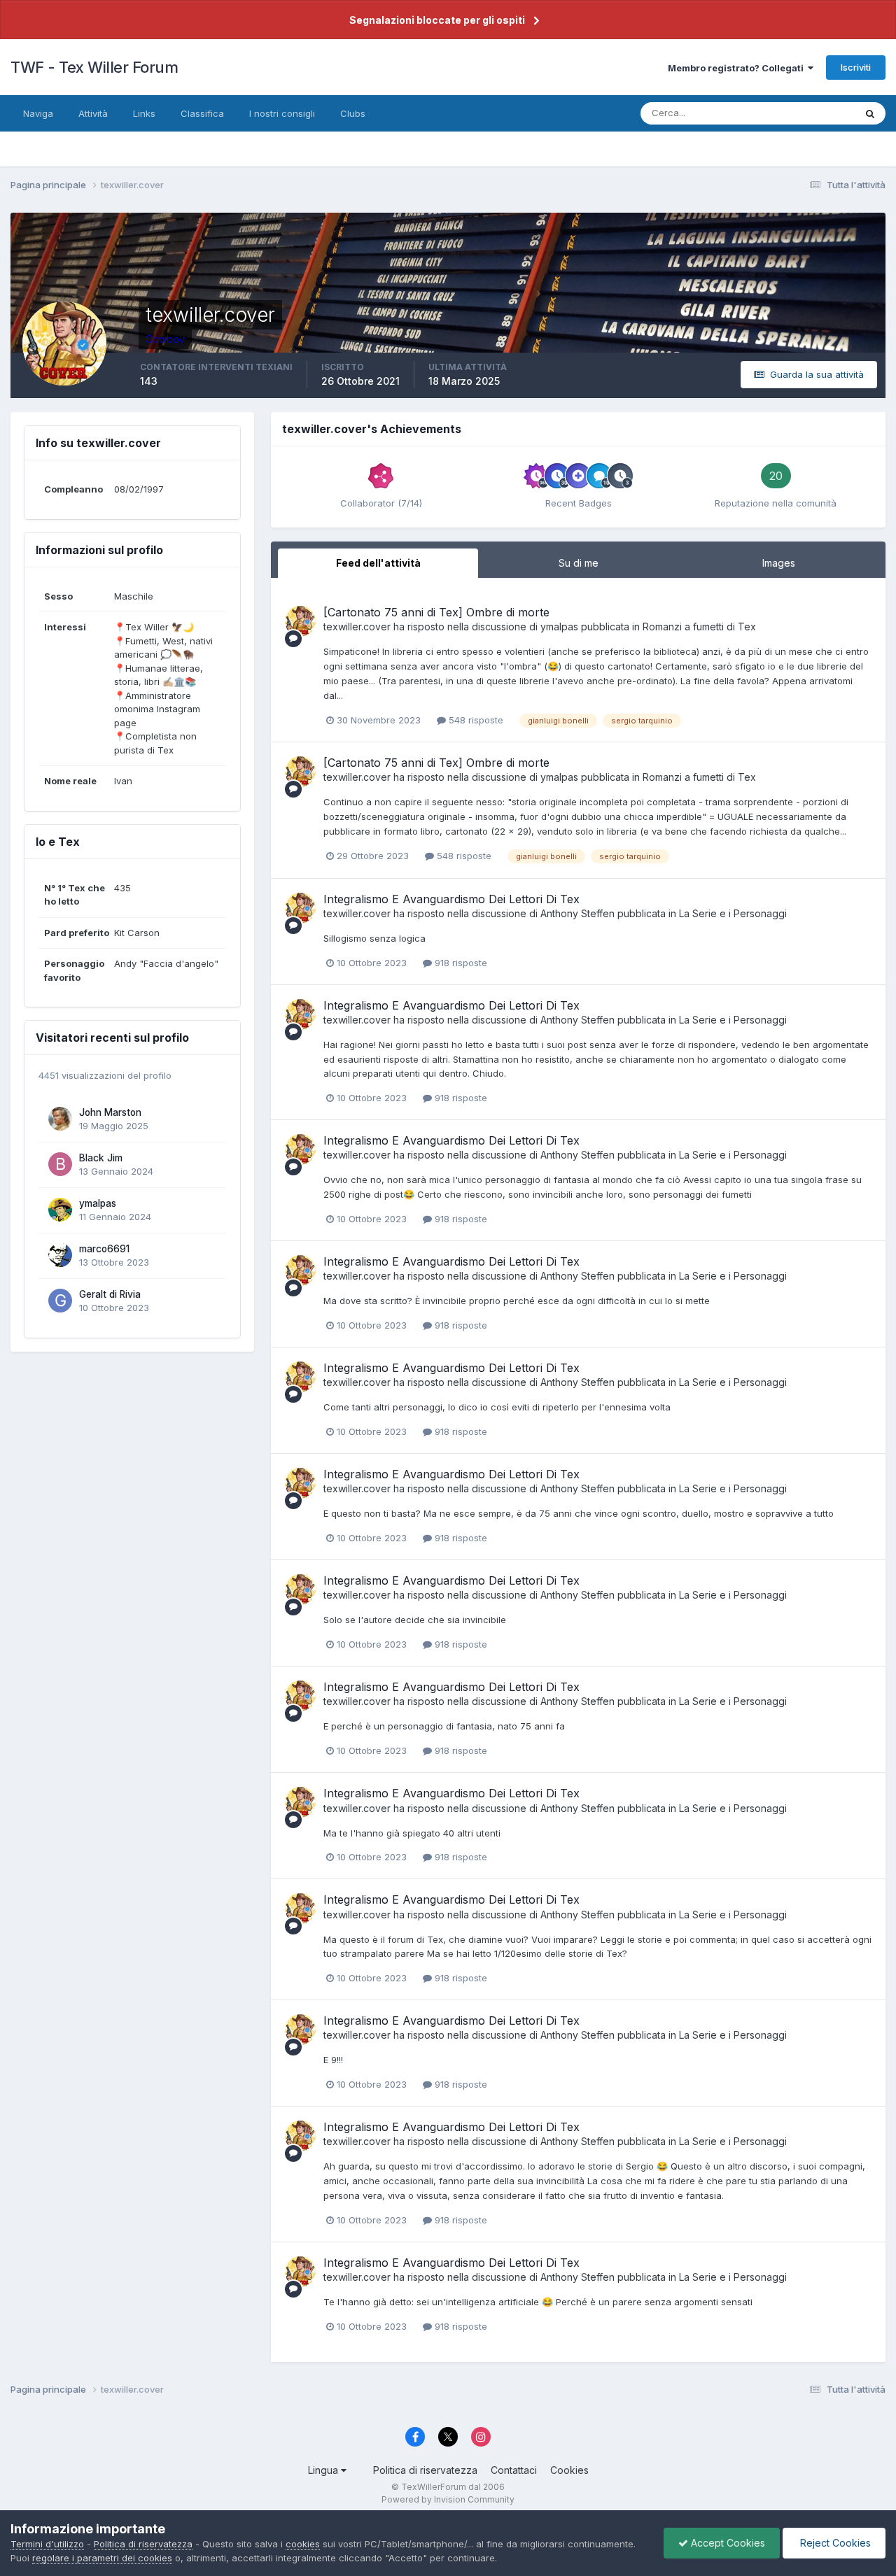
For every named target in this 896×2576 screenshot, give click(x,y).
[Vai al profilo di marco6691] (60, 1255)
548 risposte (475, 720)
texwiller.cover (357, 627)
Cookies (569, 2470)
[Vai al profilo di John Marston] (60, 1119)
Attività (93, 113)
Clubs (353, 113)
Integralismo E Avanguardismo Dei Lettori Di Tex (451, 899)
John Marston (110, 1112)
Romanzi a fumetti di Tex (699, 627)
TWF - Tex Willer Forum (94, 67)
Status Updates (804, 113)
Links (144, 113)
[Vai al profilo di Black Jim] (60, 1164)
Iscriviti (856, 67)
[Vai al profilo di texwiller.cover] (300, 621)
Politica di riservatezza (425, 2470)
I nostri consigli (282, 113)
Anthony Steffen (577, 913)
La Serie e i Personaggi (733, 913)
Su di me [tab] (579, 563)
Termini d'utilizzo (47, 2544)
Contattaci (514, 2470)
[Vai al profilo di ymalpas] (60, 1210)
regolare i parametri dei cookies (102, 2558)
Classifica (202, 113)
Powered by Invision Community (448, 2499)
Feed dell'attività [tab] (378, 563)
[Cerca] (870, 113)
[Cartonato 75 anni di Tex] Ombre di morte (436, 612)
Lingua (324, 2470)
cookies (303, 2544)
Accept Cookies (727, 2543)
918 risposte (460, 963)
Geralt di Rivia (110, 1294)
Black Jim (101, 1158)
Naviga (38, 113)
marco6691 (104, 1249)
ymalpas (98, 1203)
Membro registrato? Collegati (738, 68)
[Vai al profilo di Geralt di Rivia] (60, 1301)
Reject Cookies (834, 2543)
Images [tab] (779, 563)
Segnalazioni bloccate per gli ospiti (437, 20)
